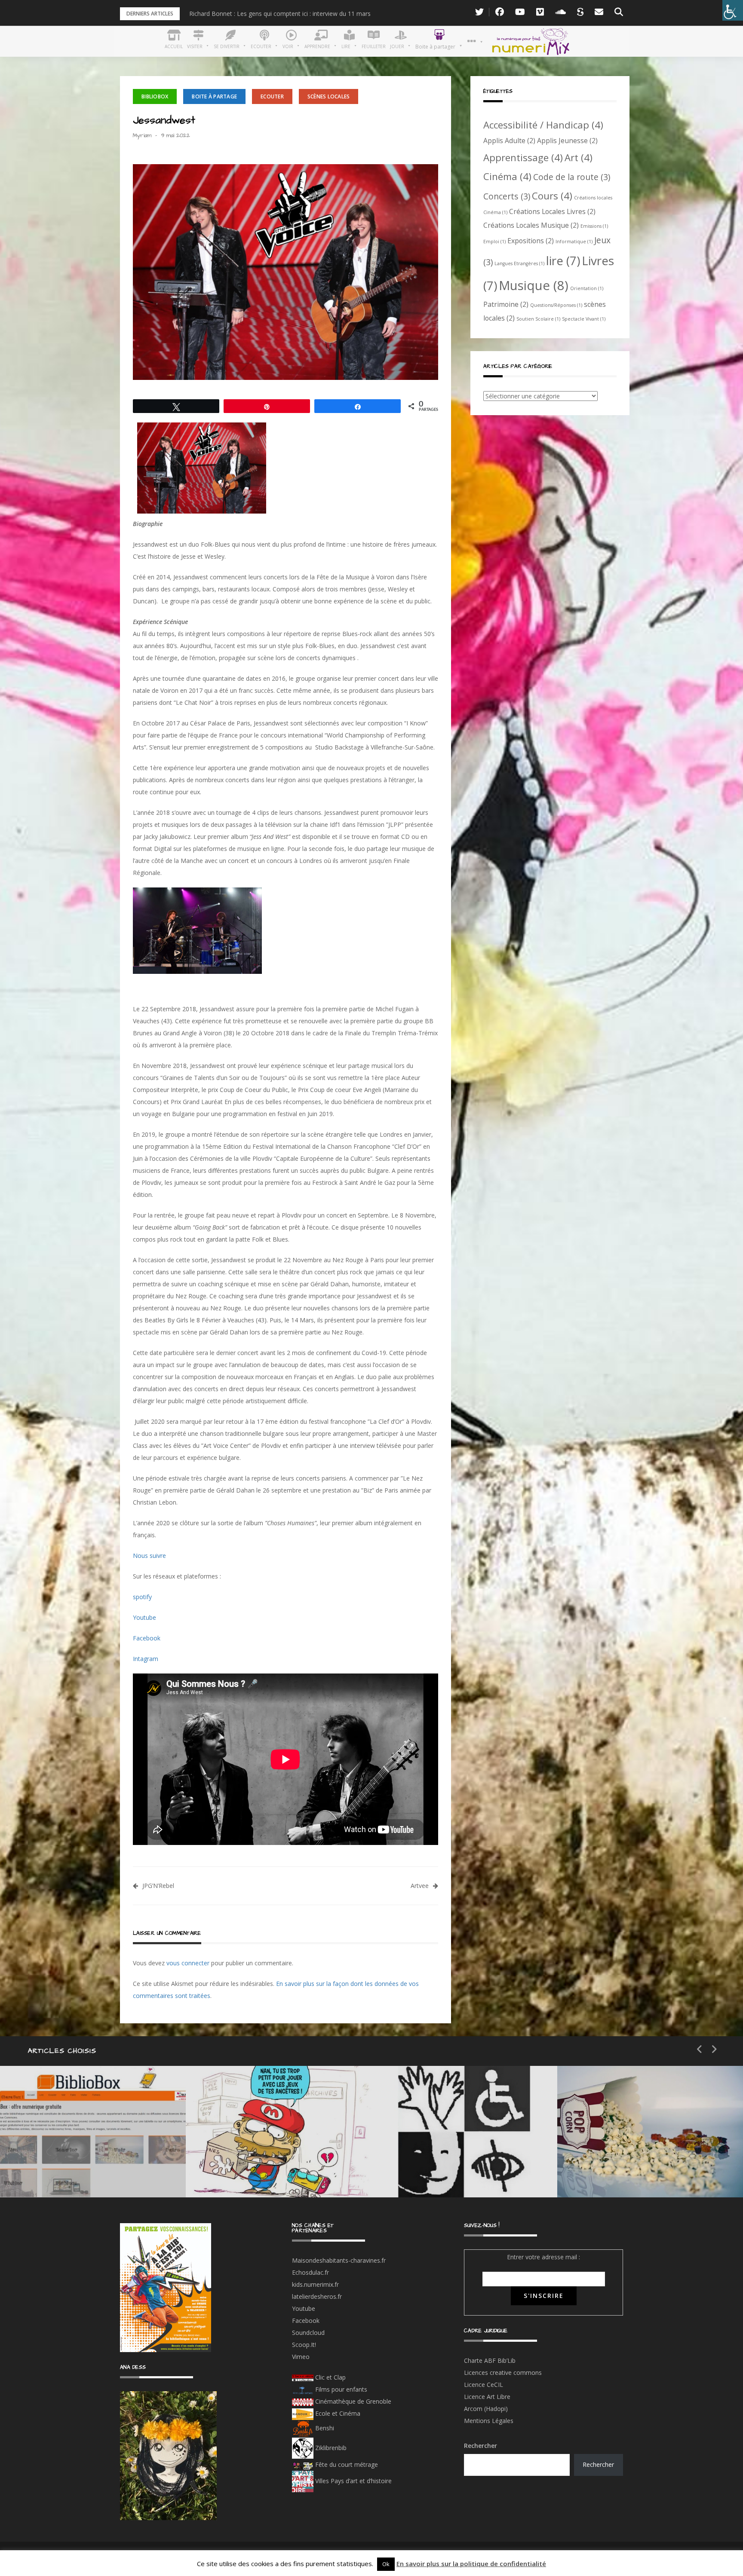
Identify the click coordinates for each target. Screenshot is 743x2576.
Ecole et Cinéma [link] (337, 2413)
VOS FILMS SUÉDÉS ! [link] (647, 2171)
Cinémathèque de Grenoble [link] (352, 2401)
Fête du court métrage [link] (346, 2464)
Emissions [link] (594, 226)
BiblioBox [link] (155, 96)
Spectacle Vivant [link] (584, 319)
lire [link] (563, 260)
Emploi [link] (494, 242)
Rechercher (480, 2446)
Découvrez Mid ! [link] (261, 2171)
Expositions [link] (531, 241)
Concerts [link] (507, 196)
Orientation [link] (587, 288)
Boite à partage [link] (214, 96)
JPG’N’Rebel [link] (158, 1886)
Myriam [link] (142, 135)
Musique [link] (534, 285)
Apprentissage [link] (523, 157)
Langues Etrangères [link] (519, 263)
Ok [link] (386, 2564)
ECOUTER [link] (272, 96)
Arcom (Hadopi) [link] (486, 2409)
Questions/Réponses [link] (556, 305)
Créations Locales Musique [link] (531, 225)
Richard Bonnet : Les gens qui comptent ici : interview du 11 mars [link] (280, 14)
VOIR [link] (240, 2141)
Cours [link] (552, 196)
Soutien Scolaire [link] (538, 319)
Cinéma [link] (507, 176)
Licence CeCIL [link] (484, 2385)
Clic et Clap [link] (330, 2377)
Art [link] (579, 157)
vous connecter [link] (188, 1963)
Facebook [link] (147, 1638)
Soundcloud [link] (308, 2333)
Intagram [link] (146, 1659)
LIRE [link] (423, 2141)
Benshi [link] (325, 2428)
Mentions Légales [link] (489, 2421)
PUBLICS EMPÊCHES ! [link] (462, 2171)
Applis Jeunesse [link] (567, 141)
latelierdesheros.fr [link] (317, 2296)
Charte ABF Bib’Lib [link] (490, 2360)
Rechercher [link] (598, 2464)
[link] (733, 10)
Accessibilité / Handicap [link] (543, 125)
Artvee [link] (420, 1886)
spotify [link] (142, 1597)
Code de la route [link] (572, 177)
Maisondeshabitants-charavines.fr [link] (339, 2260)
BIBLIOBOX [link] (62, 2171)
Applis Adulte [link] (509, 141)
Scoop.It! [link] (304, 2345)
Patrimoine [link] (506, 304)
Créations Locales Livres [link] (552, 211)
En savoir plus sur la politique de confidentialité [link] (471, 2564)
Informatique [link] (574, 242)
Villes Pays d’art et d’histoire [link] (353, 2481)
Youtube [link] (144, 1617)
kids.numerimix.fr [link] (315, 2284)
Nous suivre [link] (149, 1556)
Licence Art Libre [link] (487, 2397)
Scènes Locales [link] (329, 96)
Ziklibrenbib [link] (330, 2448)
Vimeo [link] (301, 2357)
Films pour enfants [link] (340, 2389)
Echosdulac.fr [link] (310, 2272)
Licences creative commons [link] (504, 2373)
